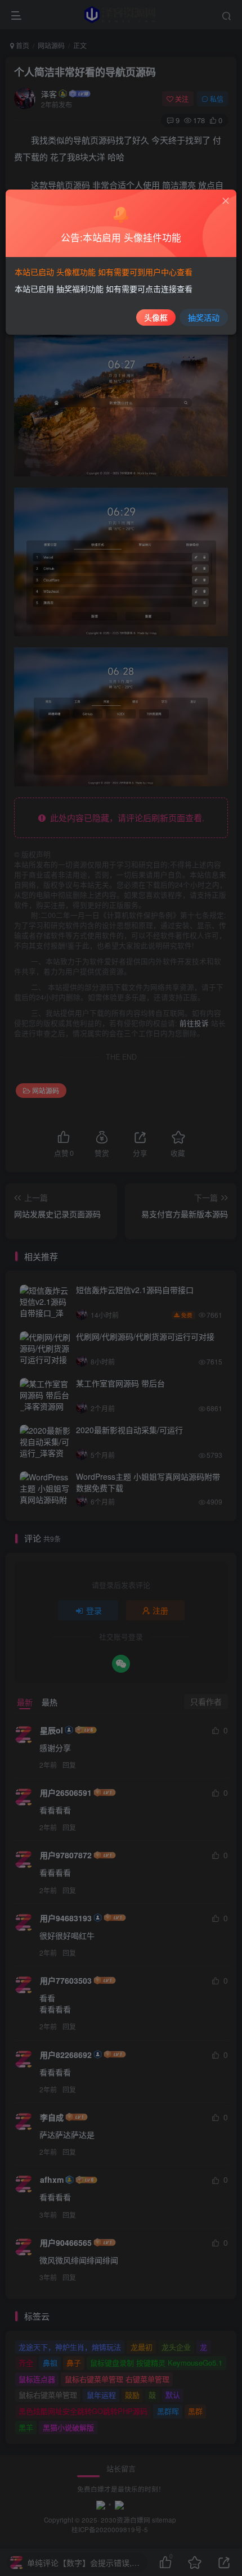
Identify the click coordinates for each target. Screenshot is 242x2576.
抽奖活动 (204, 317)
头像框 (156, 317)
